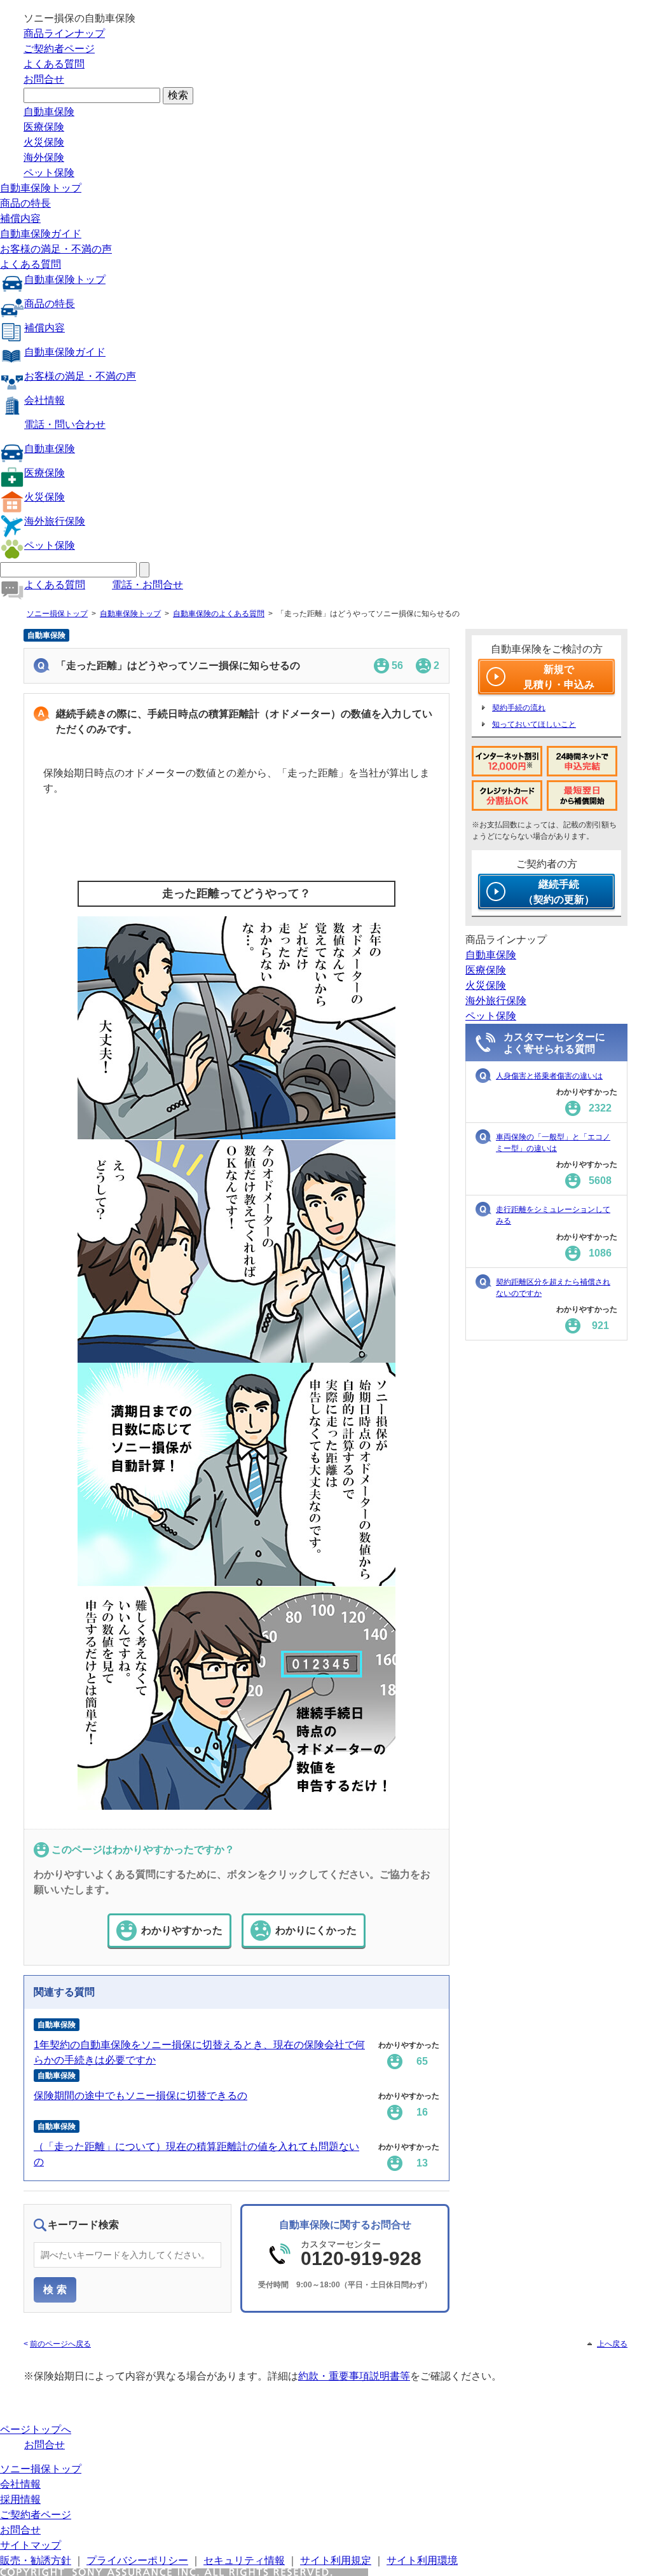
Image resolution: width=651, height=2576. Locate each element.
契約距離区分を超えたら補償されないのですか (553, 1288)
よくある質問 (54, 64)
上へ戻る (612, 2344)
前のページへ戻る (60, 2344)
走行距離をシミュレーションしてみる (553, 1215)
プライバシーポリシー (137, 2560)
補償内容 (20, 218)
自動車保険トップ (41, 188)
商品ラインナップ (64, 33)
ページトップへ (36, 2429)
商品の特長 (25, 203)
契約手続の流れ (519, 708)
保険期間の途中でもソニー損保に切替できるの (140, 2096)
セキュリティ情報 (244, 2560)
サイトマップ (31, 2545)
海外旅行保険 (55, 521)
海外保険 (44, 157)
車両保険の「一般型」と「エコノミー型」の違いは (553, 1143)
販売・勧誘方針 (36, 2560)
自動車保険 (49, 112)
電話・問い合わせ (65, 424)
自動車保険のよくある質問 (219, 614)
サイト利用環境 (422, 2560)
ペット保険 (49, 173)
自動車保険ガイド (41, 234)
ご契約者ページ (59, 49)
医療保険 (44, 127)
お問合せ (44, 79)
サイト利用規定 (336, 2560)
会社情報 (45, 400)
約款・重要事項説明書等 (354, 2376)
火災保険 (44, 142)
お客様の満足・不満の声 (56, 249)
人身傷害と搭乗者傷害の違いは (549, 1076)
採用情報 (20, 2499)
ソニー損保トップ (57, 614)
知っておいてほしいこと (534, 724)
